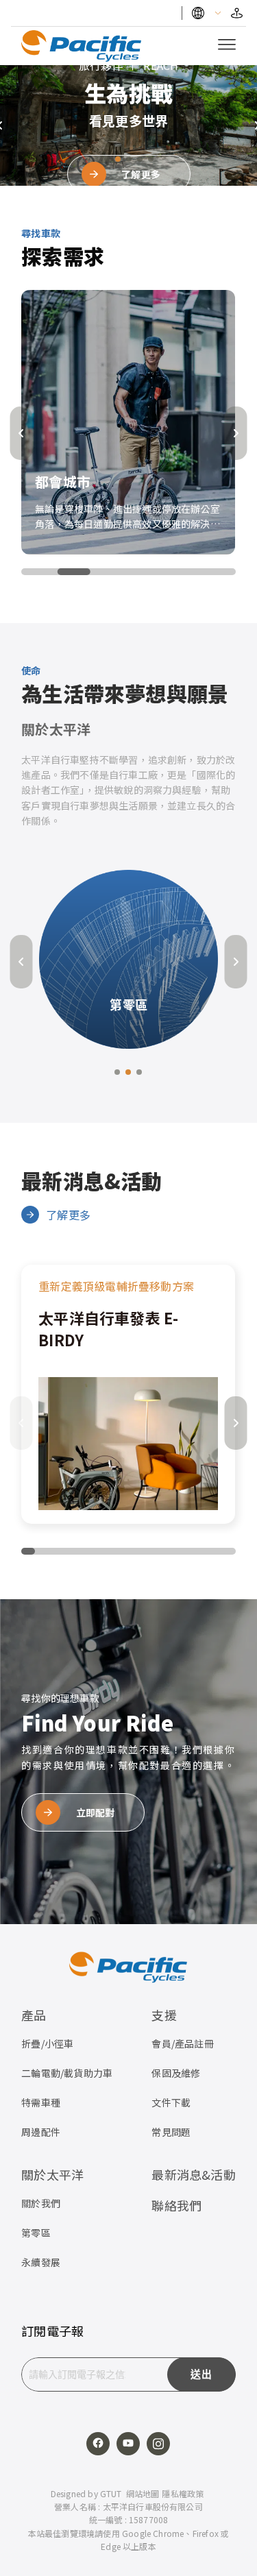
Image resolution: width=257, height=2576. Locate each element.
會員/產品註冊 (182, 2043)
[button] (107, 159)
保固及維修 (176, 2073)
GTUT (111, 2493)
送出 (201, 2374)
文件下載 (171, 2102)
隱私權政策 (183, 2493)
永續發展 (41, 2262)
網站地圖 (143, 2493)
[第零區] (128, 957)
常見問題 (171, 2132)
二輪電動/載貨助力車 (67, 2073)
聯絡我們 (176, 2205)
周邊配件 (41, 2132)
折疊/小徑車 (47, 2043)
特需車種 (41, 2102)
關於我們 (41, 2203)
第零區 (36, 2233)
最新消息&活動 (193, 2174)
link (128, 1394)
